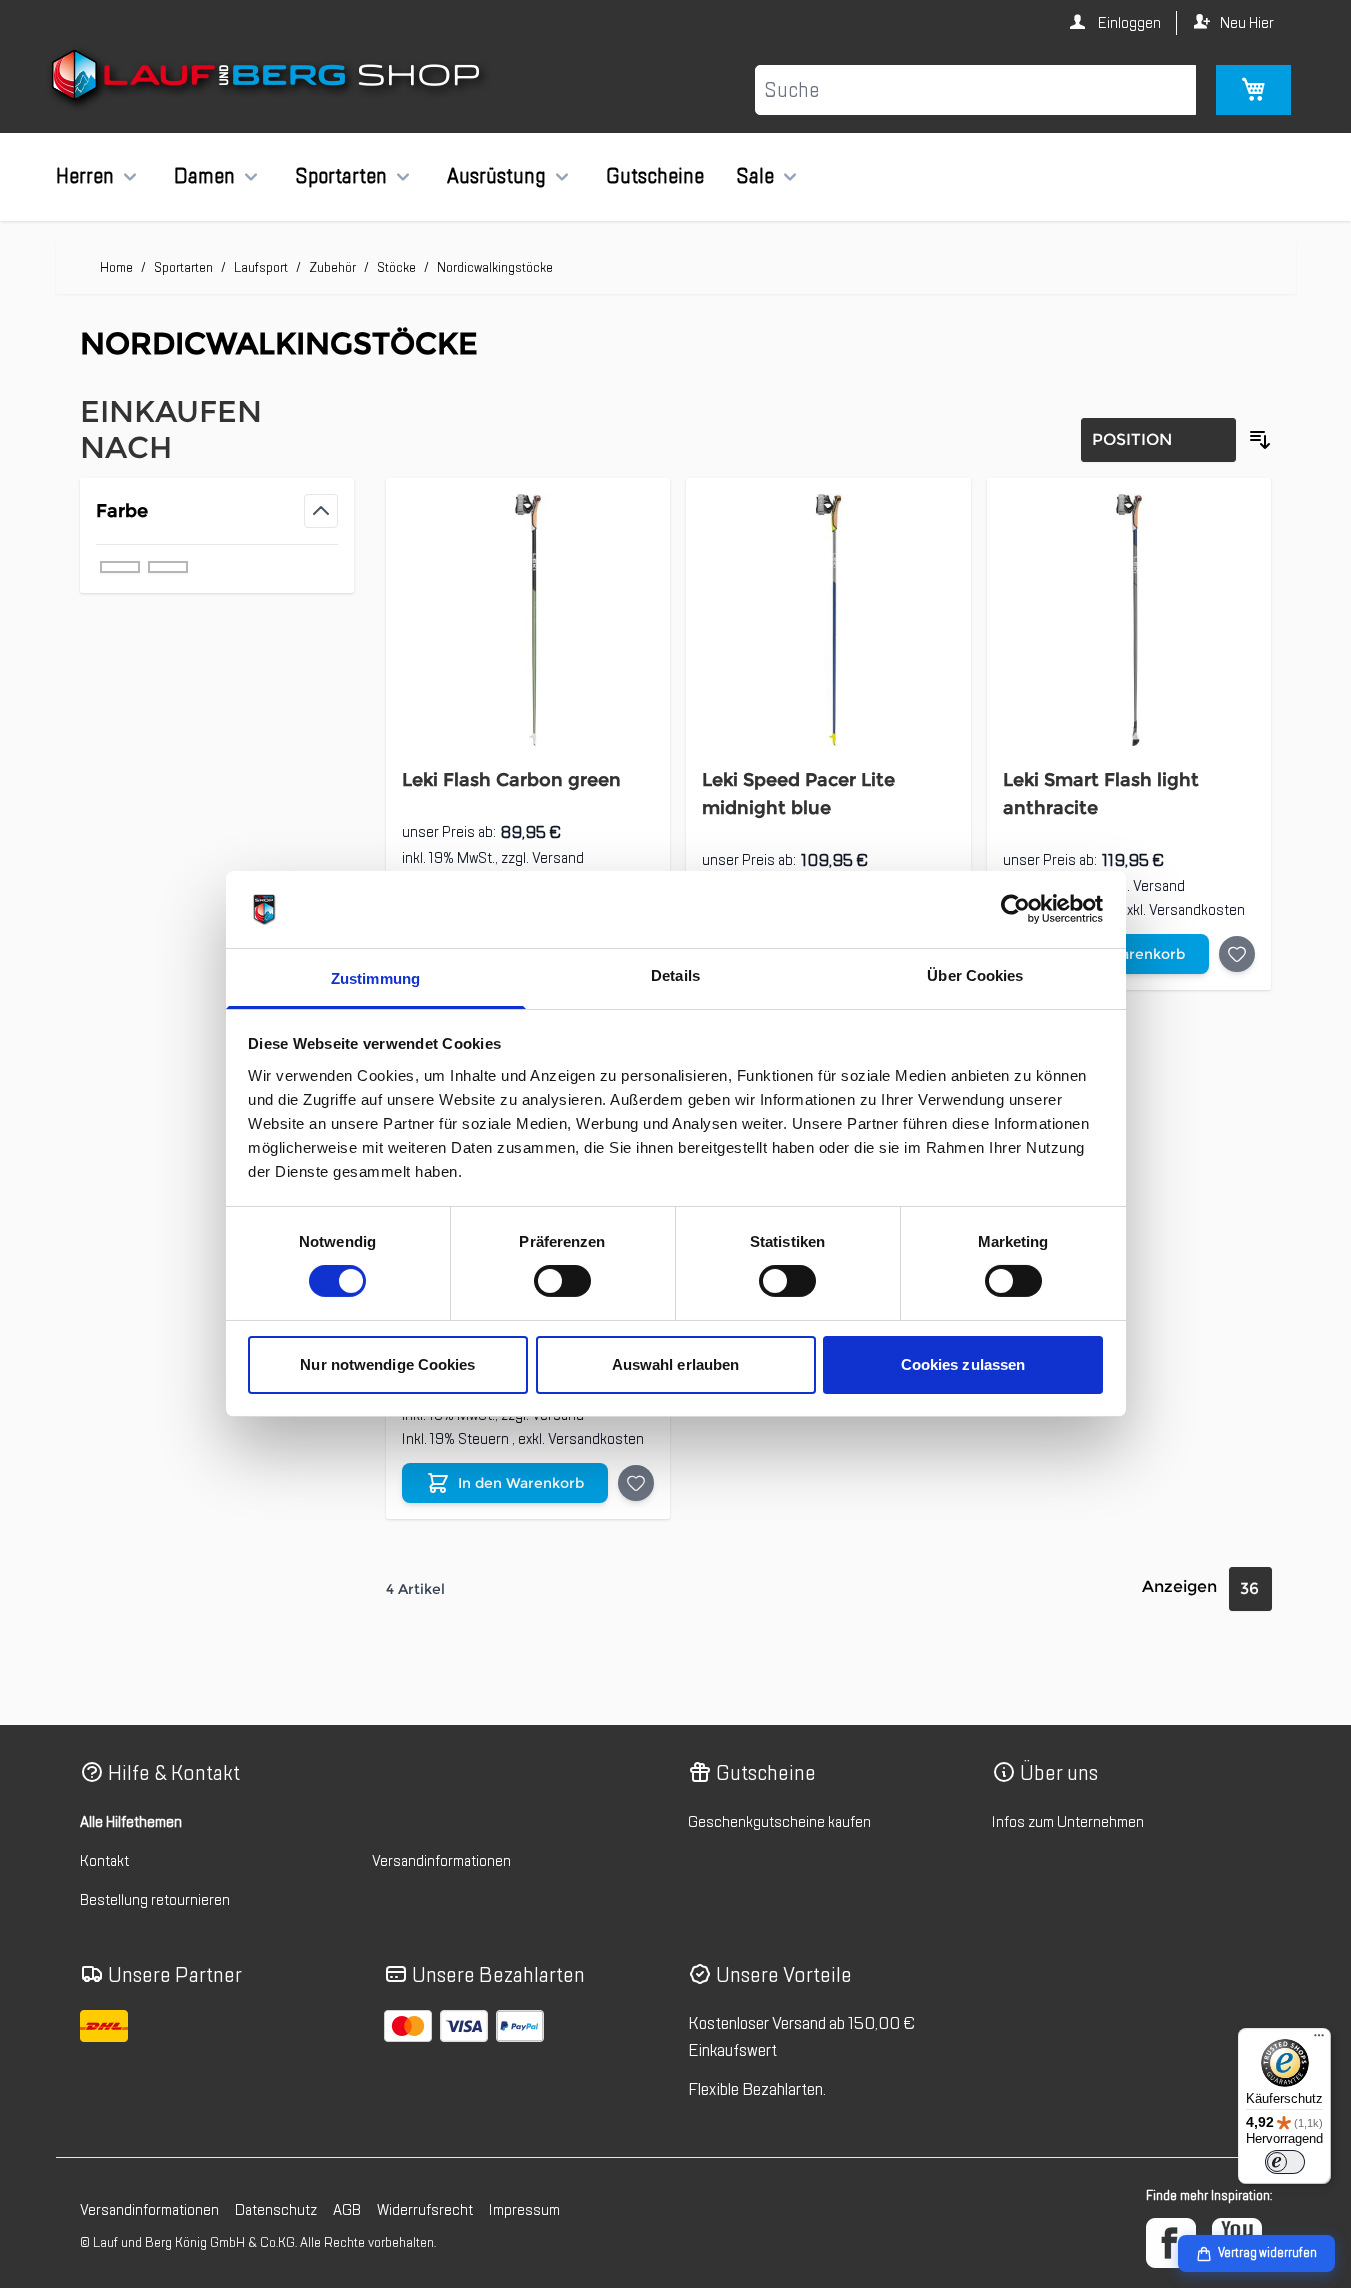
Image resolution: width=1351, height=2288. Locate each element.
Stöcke (396, 267)
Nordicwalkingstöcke (495, 267)
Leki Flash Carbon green (511, 780)
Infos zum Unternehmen (1068, 1822)
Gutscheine (655, 176)
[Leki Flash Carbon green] (528, 620)
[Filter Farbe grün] (168, 567)
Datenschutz (276, 2210)
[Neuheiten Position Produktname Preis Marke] (1158, 440)
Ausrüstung (496, 176)
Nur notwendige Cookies (387, 1364)
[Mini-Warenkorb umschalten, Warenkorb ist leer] (1253, 90)
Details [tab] (675, 975)
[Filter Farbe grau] (120, 567)
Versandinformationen (441, 1861)
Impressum (524, 2210)
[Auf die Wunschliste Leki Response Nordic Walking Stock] (636, 1483)
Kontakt (104, 1861)
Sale (755, 176)
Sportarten (341, 176)
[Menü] (1319, 2040)
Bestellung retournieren (155, 1900)
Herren (85, 176)
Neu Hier (1247, 23)
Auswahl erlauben (676, 1364)
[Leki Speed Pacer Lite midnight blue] (828, 620)
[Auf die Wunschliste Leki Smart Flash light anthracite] (1237, 954)
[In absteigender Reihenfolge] (1260, 440)
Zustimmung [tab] (375, 978)
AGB (347, 2210)
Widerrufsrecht (425, 2210)
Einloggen (1128, 23)
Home (116, 267)
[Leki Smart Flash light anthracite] (1129, 620)
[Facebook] (1171, 2243)
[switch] (562, 1281)
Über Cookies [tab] (975, 975)
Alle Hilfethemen (131, 1822)
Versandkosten (1197, 910)
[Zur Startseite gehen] (268, 79)
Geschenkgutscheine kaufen (779, 1822)
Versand (558, 858)
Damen (204, 176)
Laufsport (261, 267)
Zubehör (332, 267)
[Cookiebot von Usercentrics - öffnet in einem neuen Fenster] (1015, 909)
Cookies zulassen (963, 1364)
